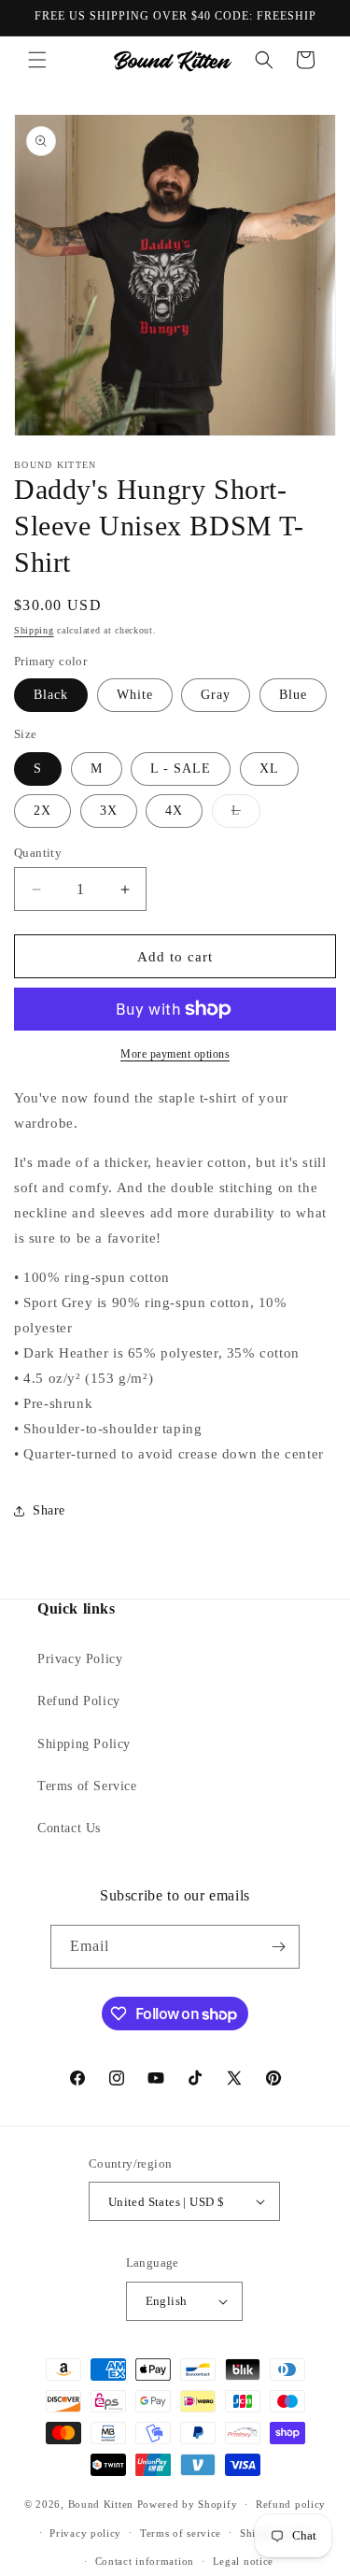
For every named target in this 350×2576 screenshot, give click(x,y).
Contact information (145, 2561)
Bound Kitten (103, 2504)
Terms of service (181, 2533)
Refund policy (291, 2504)
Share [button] (49, 1510)
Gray (216, 695)
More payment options (175, 1054)
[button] (37, 60)
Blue (293, 695)
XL (269, 769)
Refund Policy (79, 1701)
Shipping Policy (84, 1744)
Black (51, 695)
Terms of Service (87, 1786)
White (135, 695)
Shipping (34, 630)
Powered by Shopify (188, 2504)
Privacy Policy (80, 1659)
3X (109, 811)
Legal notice (243, 2561)
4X (174, 811)
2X (42, 811)
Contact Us (69, 1828)
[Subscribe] (278, 1947)
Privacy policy (85, 2533)
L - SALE (181, 769)
